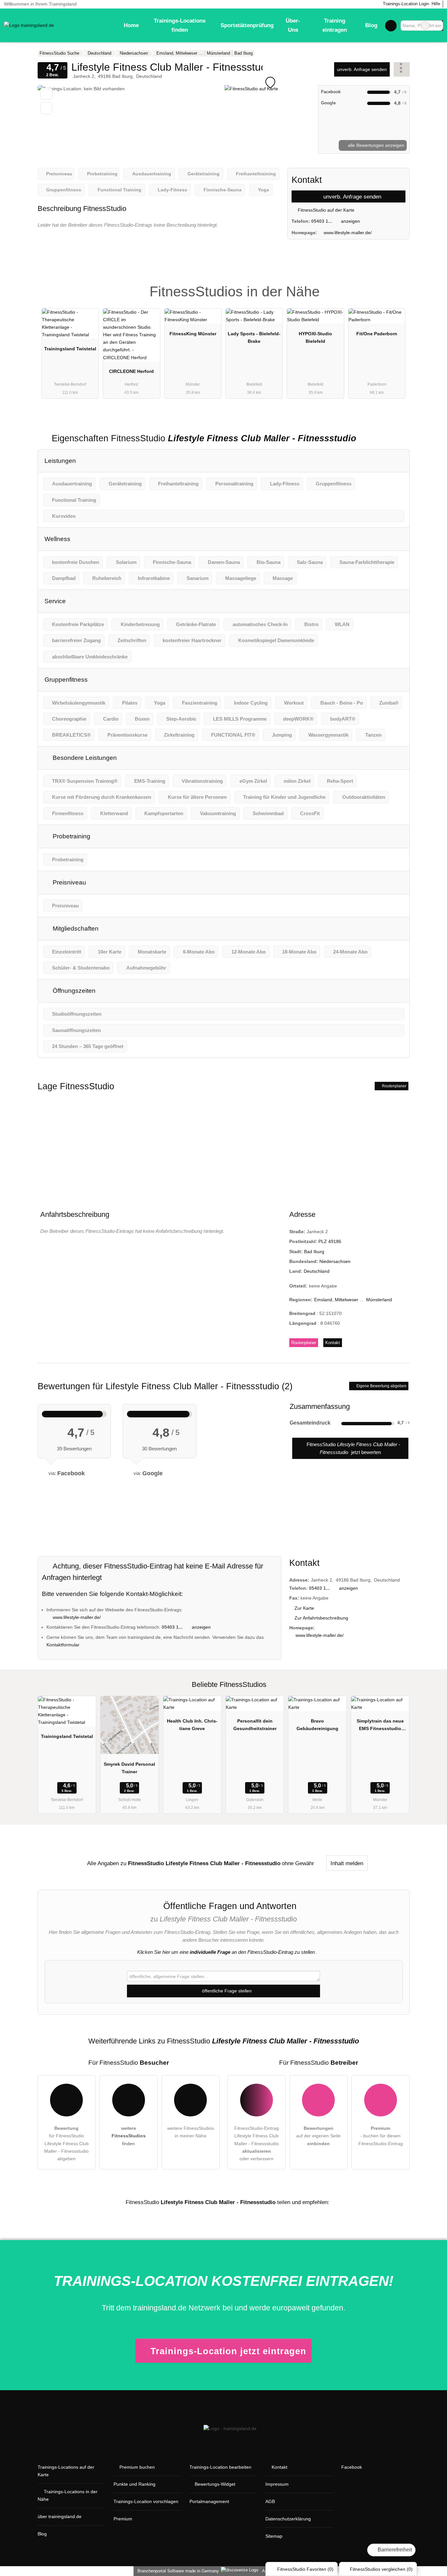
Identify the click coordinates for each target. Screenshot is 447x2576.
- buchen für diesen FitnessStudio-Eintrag (381, 2136)
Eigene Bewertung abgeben (381, 1386)
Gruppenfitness (66, 680)
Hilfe (436, 4)
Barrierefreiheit (394, 2550)
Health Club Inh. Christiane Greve (192, 1725)
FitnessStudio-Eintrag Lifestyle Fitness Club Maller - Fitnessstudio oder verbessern (257, 2143)
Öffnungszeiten (73, 991)
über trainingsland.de (60, 2516)
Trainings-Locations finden (180, 25)
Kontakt (333, 1343)
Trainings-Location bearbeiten (220, 2467)
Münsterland (379, 1300)
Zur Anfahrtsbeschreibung (321, 1618)
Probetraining (71, 836)
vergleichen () (381, 2569)
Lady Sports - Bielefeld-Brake (254, 337)
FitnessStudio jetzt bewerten (353, 1448)
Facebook (352, 2467)
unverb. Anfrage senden (362, 69)
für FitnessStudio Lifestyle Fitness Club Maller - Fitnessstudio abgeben (66, 2143)
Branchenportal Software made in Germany (177, 2571)
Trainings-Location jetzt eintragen (228, 2351)
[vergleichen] (46, 108)
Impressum (277, 2484)
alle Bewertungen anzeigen (375, 145)
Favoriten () (305, 2569)
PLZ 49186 (330, 1241)
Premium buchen (137, 2467)
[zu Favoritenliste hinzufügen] (46, 94)
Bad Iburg (314, 1252)
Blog (371, 25)
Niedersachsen (335, 1261)
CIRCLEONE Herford (131, 371)
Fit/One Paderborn (377, 334)
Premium (396, 286)
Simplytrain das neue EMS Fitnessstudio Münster (380, 1726)
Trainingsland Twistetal (70, 349)
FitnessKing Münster (193, 334)
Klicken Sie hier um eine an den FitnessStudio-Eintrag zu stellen (226, 1952)
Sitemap (274, 2536)
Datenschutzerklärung (288, 2519)
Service (55, 601)
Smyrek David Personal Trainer (129, 1768)
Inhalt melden (347, 1863)
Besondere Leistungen (84, 758)
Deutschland (317, 1271)
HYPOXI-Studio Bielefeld (315, 337)
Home (131, 25)
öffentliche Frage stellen (226, 1991)
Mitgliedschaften (75, 929)
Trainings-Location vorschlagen (146, 2501)
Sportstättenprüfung (247, 25)
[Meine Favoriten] (391, 26)
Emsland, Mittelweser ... (339, 1300)
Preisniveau (69, 882)
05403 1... (322, 221)
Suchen (438, 26)
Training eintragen (335, 25)
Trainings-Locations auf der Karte (66, 2471)
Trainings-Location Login (405, 4)
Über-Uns (293, 25)
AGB (270, 2501)
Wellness (57, 539)
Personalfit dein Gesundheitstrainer (255, 1725)
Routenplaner (394, 1086)
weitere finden (129, 2136)
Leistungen (60, 461)
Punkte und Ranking (134, 2484)
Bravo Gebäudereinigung (317, 1725)
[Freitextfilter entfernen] (425, 26)
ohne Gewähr (298, 1863)
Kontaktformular (63, 1645)
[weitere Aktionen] (402, 69)
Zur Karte (304, 1608)
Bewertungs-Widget (215, 2484)
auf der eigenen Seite (318, 2136)
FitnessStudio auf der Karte (325, 210)
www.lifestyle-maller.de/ (348, 233)
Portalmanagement (209, 2501)
